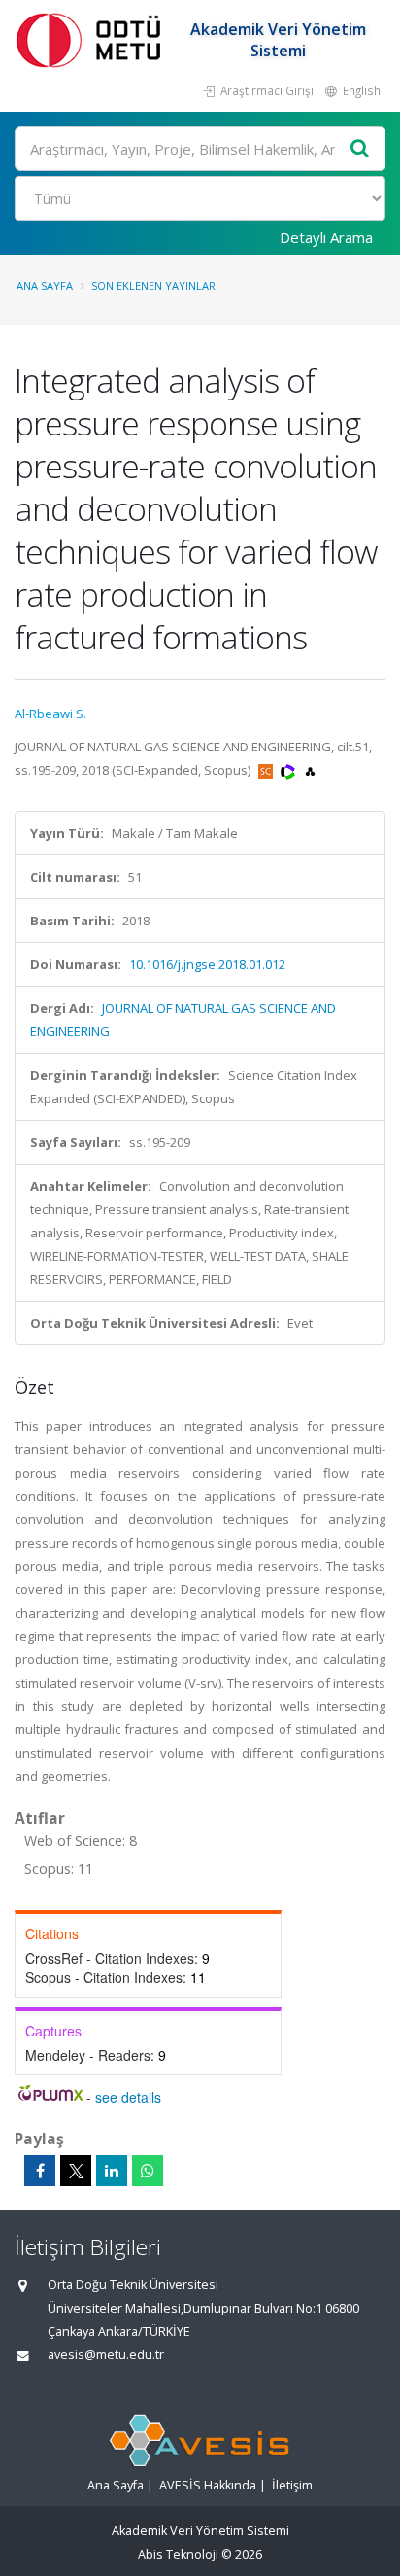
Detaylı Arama (326, 237)
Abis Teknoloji (178, 2554)
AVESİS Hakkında (208, 2485)
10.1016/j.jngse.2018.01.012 (207, 964)
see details (128, 2097)
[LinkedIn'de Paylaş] (112, 2171)
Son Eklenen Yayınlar (153, 285)
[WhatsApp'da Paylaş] (148, 2171)
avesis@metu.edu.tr (106, 2355)
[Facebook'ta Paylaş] (40, 2171)
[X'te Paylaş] (76, 2171)
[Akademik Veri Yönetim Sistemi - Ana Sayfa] (92, 39)
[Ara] (360, 149)
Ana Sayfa (45, 285)
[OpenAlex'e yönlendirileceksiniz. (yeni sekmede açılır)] (310, 770)
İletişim (292, 2485)
